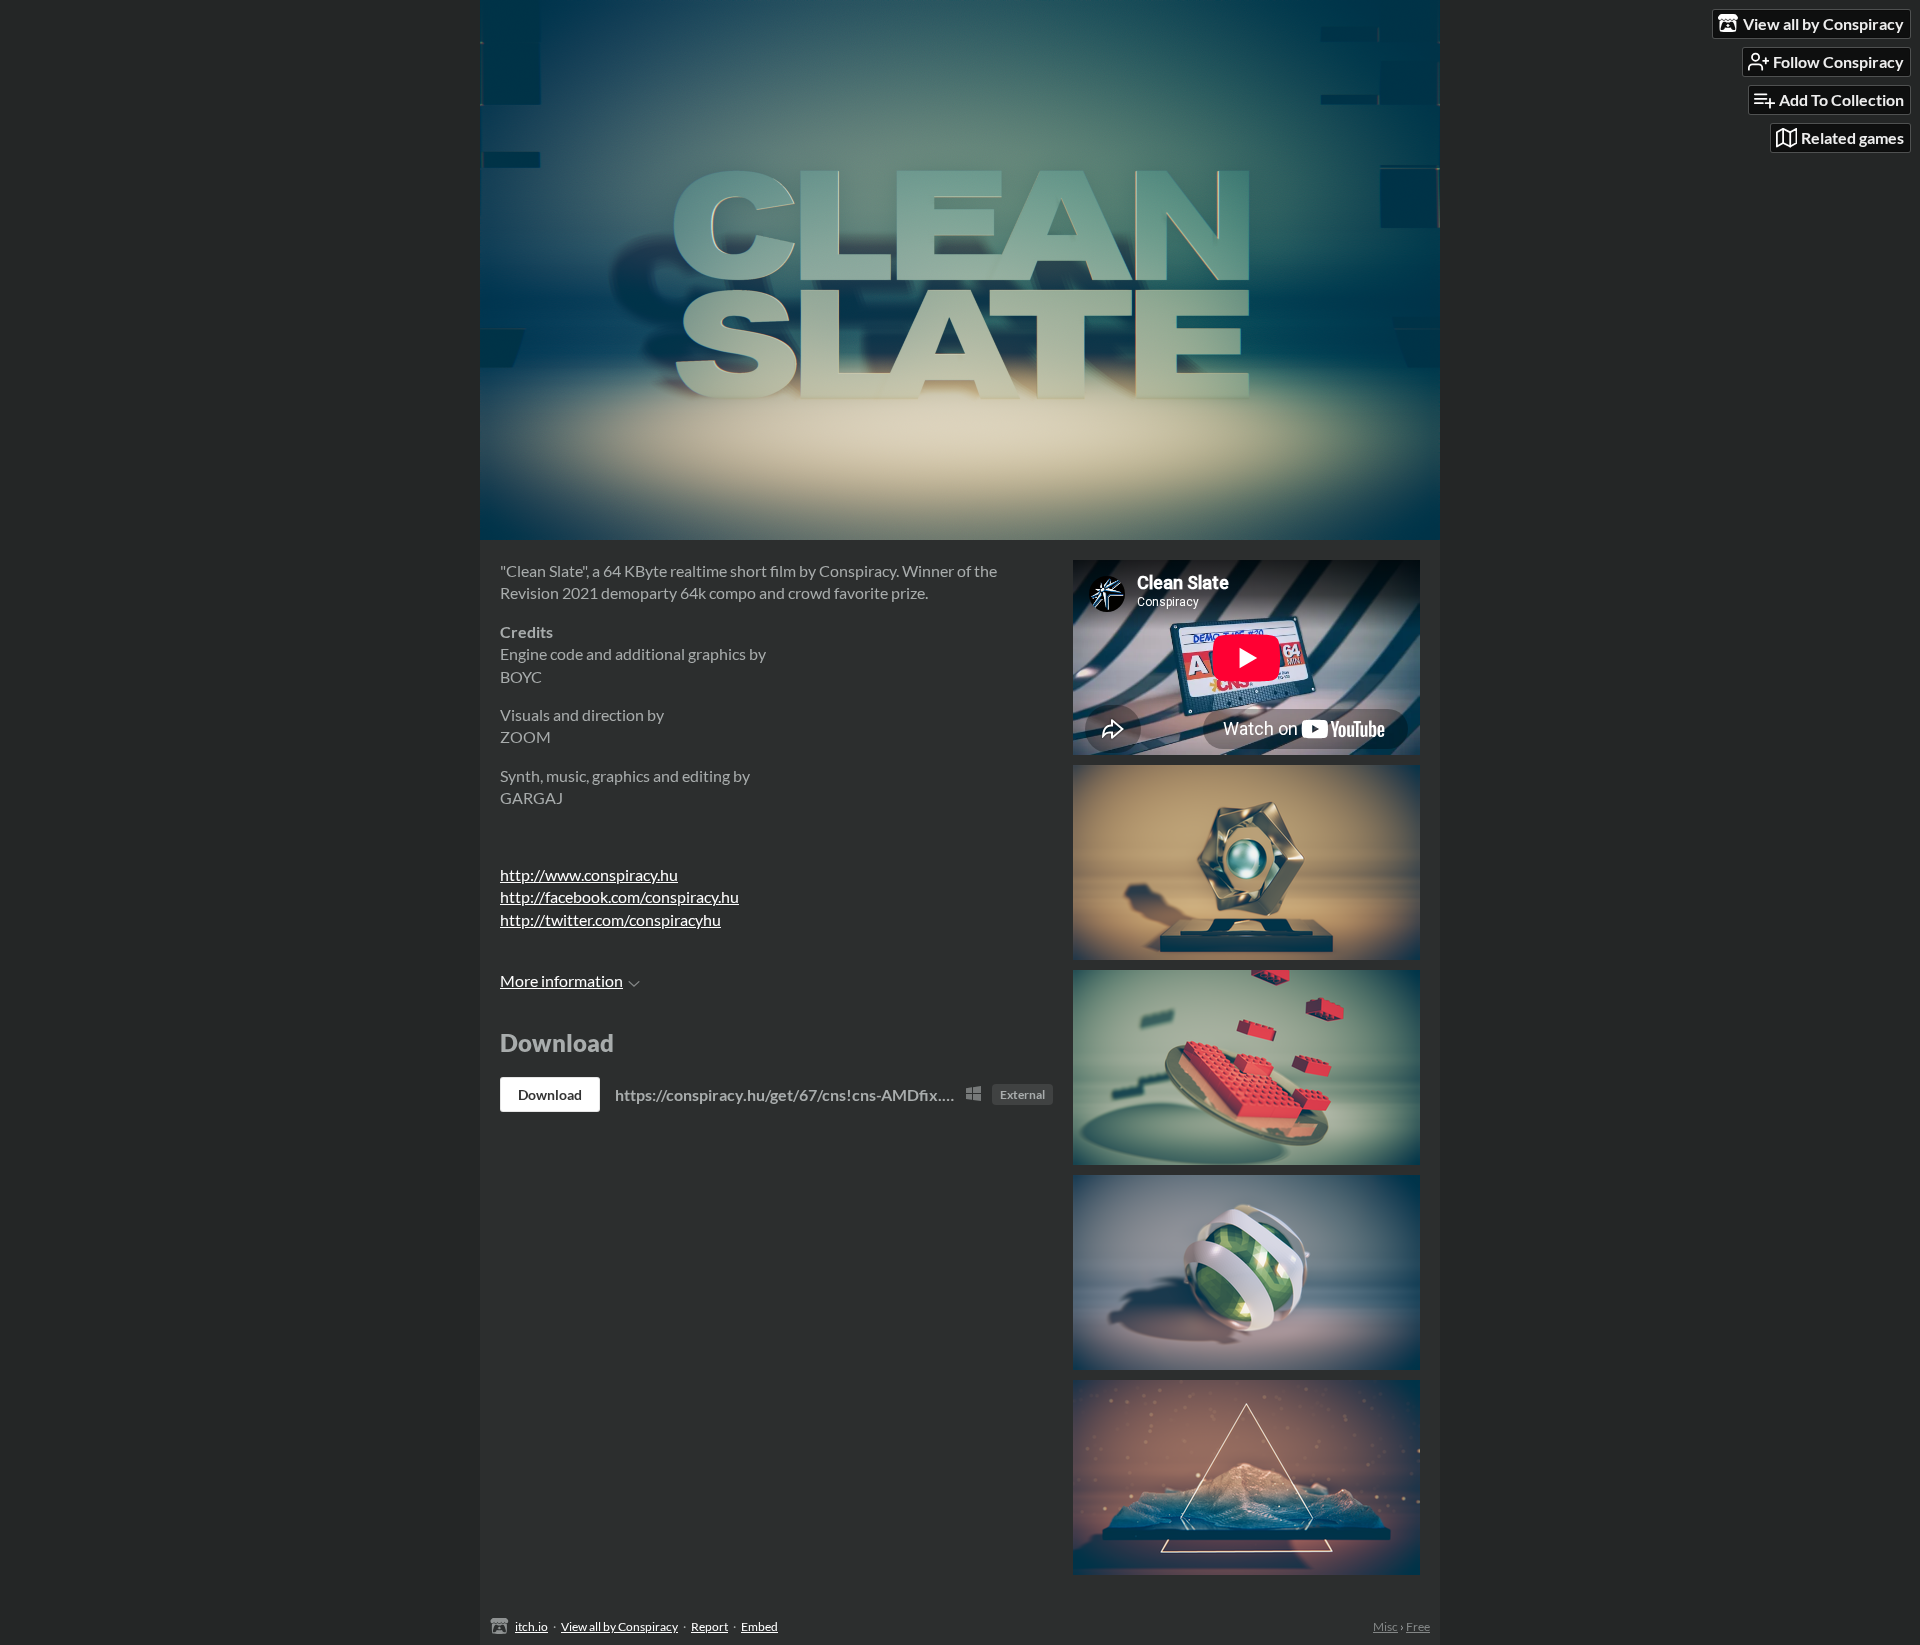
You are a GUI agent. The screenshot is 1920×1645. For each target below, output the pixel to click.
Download (550, 1094)
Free (1418, 1626)
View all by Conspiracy (619, 1626)
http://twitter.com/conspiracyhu (610, 919)
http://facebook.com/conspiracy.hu (619, 896)
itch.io (531, 1626)
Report (709, 1626)
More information (561, 980)
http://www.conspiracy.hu (589, 874)
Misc (1385, 1626)
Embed (759, 1626)
